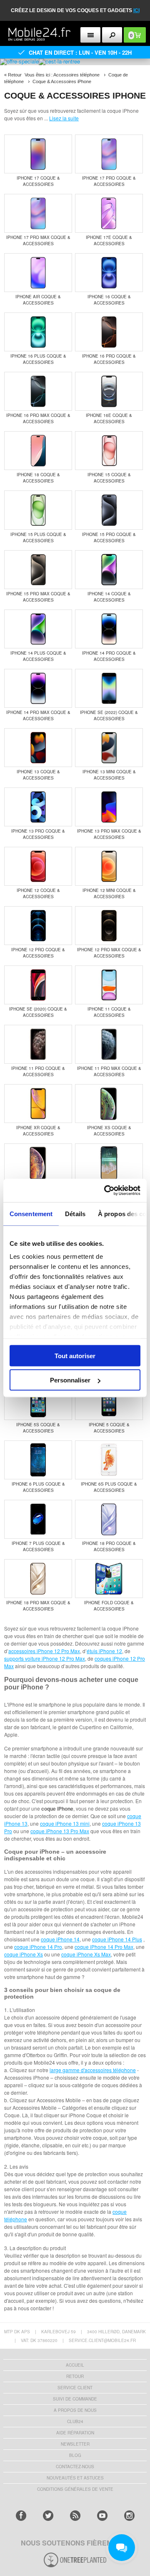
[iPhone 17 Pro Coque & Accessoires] (109, 155)
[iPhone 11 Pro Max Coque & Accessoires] (109, 1045)
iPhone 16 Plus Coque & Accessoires (38, 359)
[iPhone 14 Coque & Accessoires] (109, 570)
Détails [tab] (75, 1213)
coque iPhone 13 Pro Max (60, 1831)
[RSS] (75, 2516)
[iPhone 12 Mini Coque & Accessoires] (109, 867)
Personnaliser (70, 1380)
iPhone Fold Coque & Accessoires (109, 1606)
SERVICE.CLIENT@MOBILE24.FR (102, 2340)
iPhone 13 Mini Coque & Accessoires (109, 775)
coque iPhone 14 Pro (38, 1947)
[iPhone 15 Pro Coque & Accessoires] (109, 511)
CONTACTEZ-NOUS (75, 2467)
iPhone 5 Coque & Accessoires (109, 1428)
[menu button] (91, 35)
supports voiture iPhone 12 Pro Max (45, 1658)
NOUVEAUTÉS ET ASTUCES (75, 2478)
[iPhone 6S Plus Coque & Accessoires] (109, 1461)
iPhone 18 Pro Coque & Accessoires (109, 1546)
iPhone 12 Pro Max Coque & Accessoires (109, 953)
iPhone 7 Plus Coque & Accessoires (38, 1546)
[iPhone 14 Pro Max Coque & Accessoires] (38, 689)
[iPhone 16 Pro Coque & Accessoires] (109, 333)
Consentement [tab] (31, 1213)
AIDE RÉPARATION (75, 2433)
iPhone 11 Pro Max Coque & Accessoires (109, 1071)
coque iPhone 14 (60, 1939)
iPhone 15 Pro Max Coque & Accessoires (38, 597)
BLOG (75, 2455)
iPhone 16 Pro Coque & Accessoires (109, 359)
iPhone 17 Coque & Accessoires (38, 181)
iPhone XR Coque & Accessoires (38, 1131)
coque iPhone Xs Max (86, 1954)
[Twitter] (48, 2516)
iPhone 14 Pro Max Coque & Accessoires (38, 715)
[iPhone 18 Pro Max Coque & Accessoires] (38, 1579)
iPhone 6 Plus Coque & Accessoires (38, 1487)
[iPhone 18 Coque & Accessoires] (38, 451)
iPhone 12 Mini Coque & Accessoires (109, 893)
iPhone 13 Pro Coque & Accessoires (38, 834)
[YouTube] (102, 2516)
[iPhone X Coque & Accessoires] (109, 1164)
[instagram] (129, 2516)
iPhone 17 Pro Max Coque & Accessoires (38, 240)
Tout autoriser (75, 1355)
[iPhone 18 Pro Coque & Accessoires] (109, 1520)
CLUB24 (75, 2421)
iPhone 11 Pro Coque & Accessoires (38, 1071)
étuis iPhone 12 (104, 1651)
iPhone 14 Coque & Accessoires (109, 597)
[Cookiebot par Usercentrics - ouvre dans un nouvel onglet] (106, 1191)
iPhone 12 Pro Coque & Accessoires (38, 953)
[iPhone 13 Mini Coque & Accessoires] (109, 748)
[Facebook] (21, 2516)
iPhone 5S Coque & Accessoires (38, 1428)
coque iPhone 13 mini (65, 1823)
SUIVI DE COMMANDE (75, 2399)
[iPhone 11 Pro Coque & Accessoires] (38, 1045)
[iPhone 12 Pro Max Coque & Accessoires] (109, 926)
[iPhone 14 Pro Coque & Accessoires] (109, 630)
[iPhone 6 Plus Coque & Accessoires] (38, 1461)
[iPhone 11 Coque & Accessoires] (109, 986)
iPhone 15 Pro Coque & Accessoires (109, 537)
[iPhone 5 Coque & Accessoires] (109, 1401)
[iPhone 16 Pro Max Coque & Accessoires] (38, 392)
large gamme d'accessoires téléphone (93, 2070)
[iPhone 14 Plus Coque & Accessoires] (38, 630)
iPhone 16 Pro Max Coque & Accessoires (38, 418)
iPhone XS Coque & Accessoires (109, 1131)
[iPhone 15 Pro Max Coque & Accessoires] (38, 570)
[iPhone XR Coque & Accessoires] (38, 1104)
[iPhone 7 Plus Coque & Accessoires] (38, 1520)
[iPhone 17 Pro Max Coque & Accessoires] (38, 214)
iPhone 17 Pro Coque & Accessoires (109, 181)
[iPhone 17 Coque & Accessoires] (38, 155)
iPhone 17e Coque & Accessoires (109, 240)
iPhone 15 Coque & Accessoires (109, 478)
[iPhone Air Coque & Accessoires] (38, 273)
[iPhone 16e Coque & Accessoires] (109, 392)
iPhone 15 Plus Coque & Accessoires (38, 537)
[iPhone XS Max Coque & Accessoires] (38, 1164)
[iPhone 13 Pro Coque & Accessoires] (38, 808)
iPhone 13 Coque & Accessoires (38, 775)
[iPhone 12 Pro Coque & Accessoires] (38, 926)
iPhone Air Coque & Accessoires (38, 300)
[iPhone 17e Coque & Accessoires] (109, 214)
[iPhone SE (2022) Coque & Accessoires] (109, 689)
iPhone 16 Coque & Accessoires (109, 300)
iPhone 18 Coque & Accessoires (38, 478)
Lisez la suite (64, 118)
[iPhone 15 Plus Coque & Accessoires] (38, 511)
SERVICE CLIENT (75, 2388)
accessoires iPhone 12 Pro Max (44, 1651)
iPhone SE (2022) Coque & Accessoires (109, 715)
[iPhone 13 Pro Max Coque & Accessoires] (109, 808)
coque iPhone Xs (24, 1954)
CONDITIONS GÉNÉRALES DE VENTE (75, 2489)
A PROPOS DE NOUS (75, 2410)
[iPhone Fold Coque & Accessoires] (109, 1579)
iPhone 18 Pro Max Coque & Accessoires (38, 1606)
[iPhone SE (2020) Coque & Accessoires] (38, 986)
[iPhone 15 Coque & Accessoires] (109, 451)
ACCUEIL (75, 2365)
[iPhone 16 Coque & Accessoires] (109, 273)
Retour (15, 75)
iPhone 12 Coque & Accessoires (38, 893)
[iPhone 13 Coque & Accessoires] (38, 748)
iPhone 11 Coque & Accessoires (109, 1012)
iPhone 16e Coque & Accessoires (109, 418)
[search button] (112, 35)
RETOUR (75, 2376)
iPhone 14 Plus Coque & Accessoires (38, 656)
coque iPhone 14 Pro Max (104, 1947)
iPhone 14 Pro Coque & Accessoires (109, 656)
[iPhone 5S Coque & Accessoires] (38, 1401)
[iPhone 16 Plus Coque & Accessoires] (38, 333)
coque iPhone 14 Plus (117, 1939)
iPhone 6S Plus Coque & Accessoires (109, 1487)
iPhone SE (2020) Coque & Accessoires (38, 1012)
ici (136, 10)
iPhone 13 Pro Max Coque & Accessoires (109, 834)
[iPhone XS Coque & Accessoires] (109, 1104)
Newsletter (75, 2444)
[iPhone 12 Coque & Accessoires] (38, 867)
